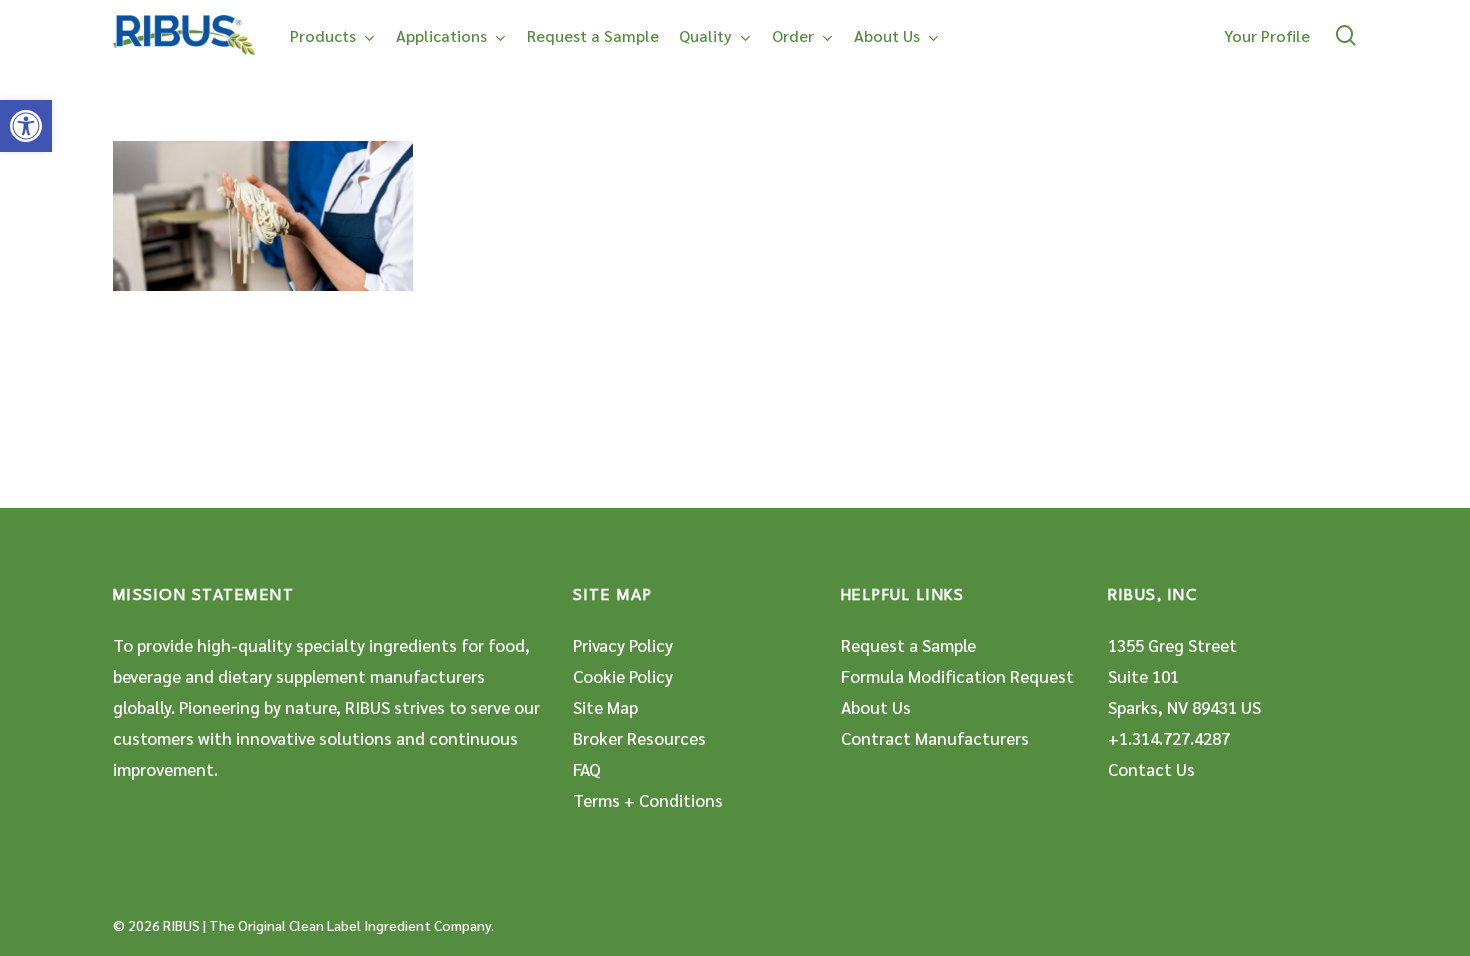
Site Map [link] (605, 707)
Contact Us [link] (1151, 769)
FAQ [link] (587, 769)
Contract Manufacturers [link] (935, 738)
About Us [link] (876, 707)
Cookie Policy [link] (623, 676)
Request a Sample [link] (908, 645)
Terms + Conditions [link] (648, 800)
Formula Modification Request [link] (957, 676)
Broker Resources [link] (639, 738)
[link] (26, 126)
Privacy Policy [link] (623, 645)
